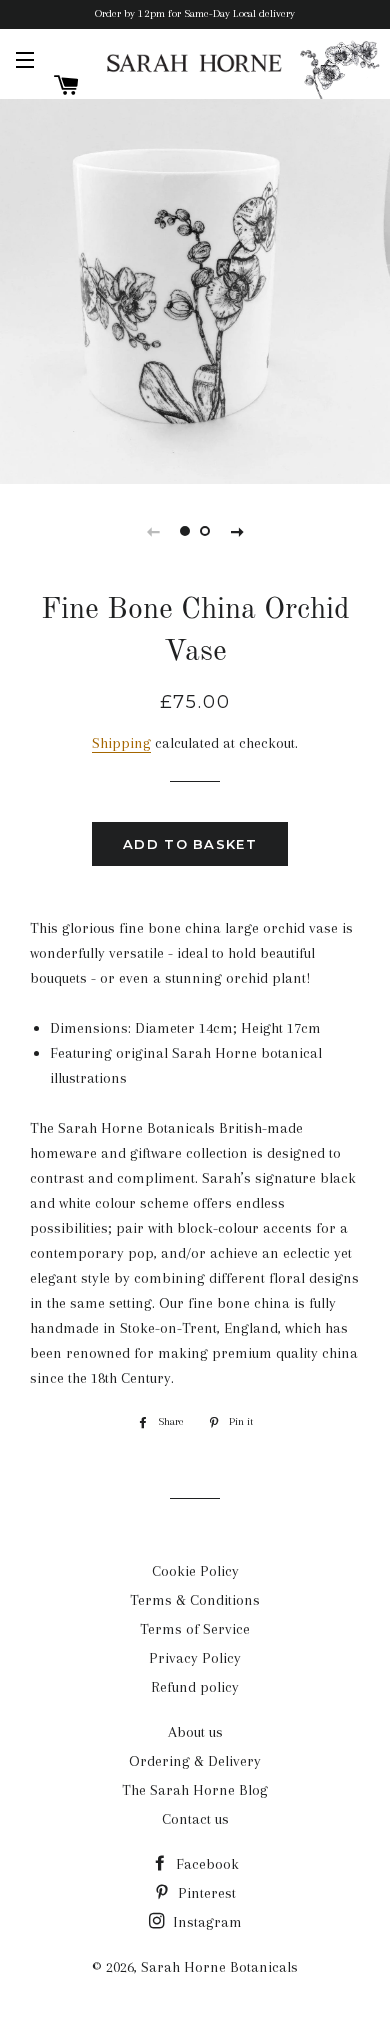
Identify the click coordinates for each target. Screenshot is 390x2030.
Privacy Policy (195, 1658)
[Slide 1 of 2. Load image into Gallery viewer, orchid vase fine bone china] (185, 531)
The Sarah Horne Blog (195, 1790)
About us (195, 1732)
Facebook (205, 1864)
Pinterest (205, 1893)
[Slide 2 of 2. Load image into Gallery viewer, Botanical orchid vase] (205, 531)
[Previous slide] (153, 531)
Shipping (121, 743)
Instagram (205, 1922)
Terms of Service (195, 1629)
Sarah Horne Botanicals (219, 1967)
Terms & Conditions (195, 1600)
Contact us (195, 1819)
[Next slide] (237, 531)
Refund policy (195, 1687)
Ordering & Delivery (195, 1761)
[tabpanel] (195, 289)
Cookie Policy (195, 1571)
